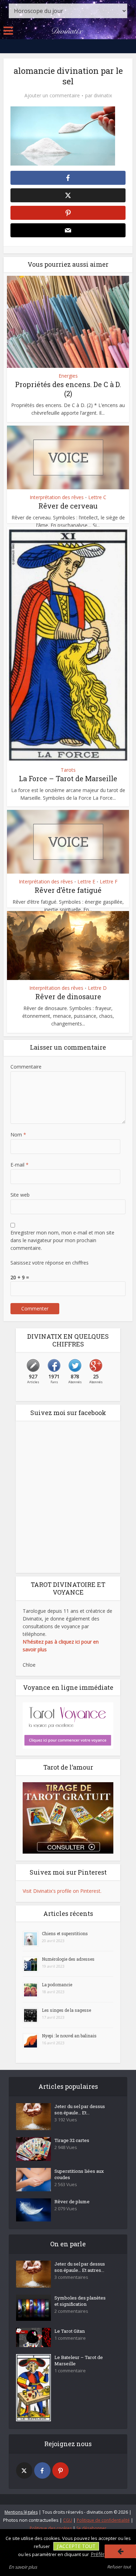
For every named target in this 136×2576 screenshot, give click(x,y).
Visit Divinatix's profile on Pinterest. (62, 1891)
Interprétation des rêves (57, 497)
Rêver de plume (72, 2201)
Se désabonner (91, 2528)
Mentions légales (21, 2512)
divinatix (103, 96)
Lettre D (97, 988)
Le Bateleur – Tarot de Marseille (79, 2360)
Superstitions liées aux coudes (79, 2174)
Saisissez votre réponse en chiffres (50, 1263)
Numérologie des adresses (68, 1959)
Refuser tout (119, 2567)
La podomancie (57, 1984)
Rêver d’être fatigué (68, 890)
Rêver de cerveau (68, 506)
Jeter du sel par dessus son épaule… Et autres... (80, 2267)
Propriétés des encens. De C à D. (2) (68, 389)
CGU (68, 2520)
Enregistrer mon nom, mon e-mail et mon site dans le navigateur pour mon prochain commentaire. (62, 1240)
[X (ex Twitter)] (24, 2470)
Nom (18, 1135)
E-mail (20, 1165)
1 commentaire (70, 2338)
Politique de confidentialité (103, 2520)
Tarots (68, 770)
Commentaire (26, 1067)
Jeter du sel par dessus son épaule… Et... (80, 2109)
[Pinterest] (61, 2470)
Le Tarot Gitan (70, 2331)
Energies (68, 376)
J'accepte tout (76, 2546)
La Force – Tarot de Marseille (68, 778)
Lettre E (86, 882)
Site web (20, 1195)
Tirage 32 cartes (72, 2140)
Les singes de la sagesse (66, 2010)
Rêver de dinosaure (68, 996)
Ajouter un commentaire (52, 96)
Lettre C (97, 497)
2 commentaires (71, 2311)
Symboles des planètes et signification (80, 2301)
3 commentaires (71, 2277)
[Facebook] (42, 2470)
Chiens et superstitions (65, 1933)
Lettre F (109, 882)
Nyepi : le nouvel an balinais (69, 2036)
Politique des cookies (51, 2528)
